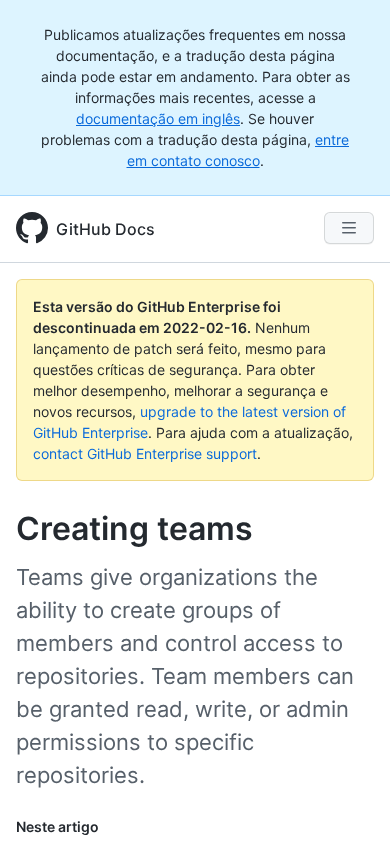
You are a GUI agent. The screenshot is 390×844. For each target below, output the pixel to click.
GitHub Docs (105, 229)
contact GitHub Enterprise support (145, 453)
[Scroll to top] (346, 800)
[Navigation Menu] (349, 228)
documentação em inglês (158, 118)
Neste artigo (57, 826)
